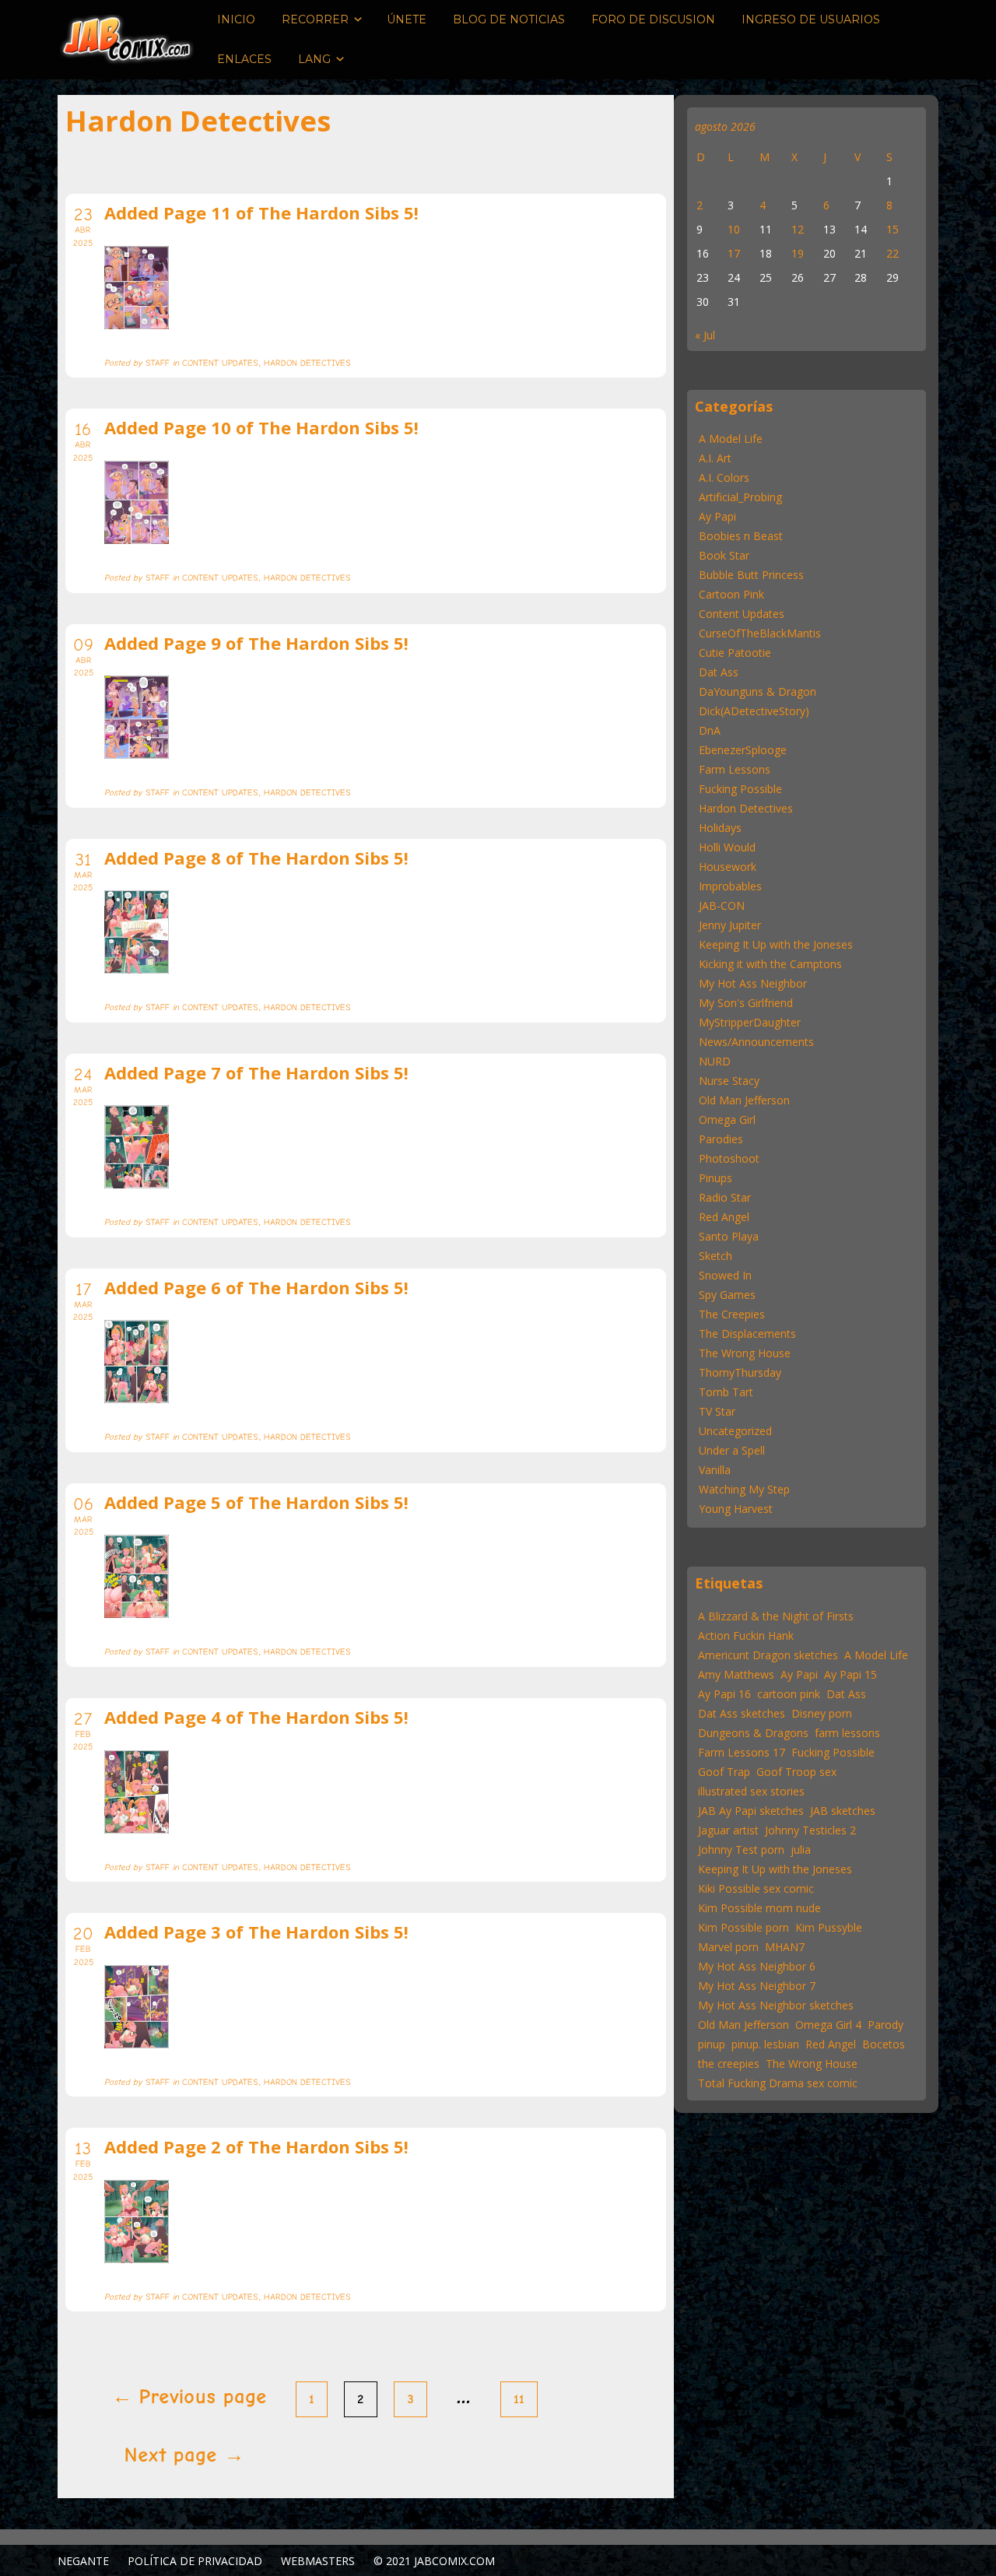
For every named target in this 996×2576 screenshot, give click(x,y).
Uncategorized (735, 1431)
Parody (886, 2025)
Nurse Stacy (729, 1081)
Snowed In (725, 1275)
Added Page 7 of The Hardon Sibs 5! (256, 1072)
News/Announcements (756, 1042)
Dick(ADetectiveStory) (754, 711)
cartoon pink (789, 1694)
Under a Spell (732, 1450)
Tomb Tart (726, 1392)
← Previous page (189, 2397)
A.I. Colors (724, 477)
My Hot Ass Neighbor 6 (757, 1966)
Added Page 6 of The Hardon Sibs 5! (256, 1287)
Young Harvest (736, 1509)
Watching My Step (744, 1489)
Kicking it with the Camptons (770, 964)
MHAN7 (785, 1947)
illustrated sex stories (751, 1791)
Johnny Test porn (741, 1850)
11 (519, 2399)
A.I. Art (715, 458)
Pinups (715, 1178)
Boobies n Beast (741, 536)
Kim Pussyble (829, 1927)
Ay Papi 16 (724, 1694)
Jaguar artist (728, 1830)
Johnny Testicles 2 (810, 1830)
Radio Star (725, 1197)
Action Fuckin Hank (746, 1635)
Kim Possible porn (743, 1927)
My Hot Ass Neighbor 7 (757, 1986)
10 (734, 229)
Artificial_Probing (740, 497)
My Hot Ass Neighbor (753, 983)
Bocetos (884, 2044)
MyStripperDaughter (750, 1022)
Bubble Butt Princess (751, 575)
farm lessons (847, 1733)
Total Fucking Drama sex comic (778, 2083)
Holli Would (727, 847)
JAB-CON (722, 905)
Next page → (184, 2455)
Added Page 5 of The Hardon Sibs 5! (256, 1502)
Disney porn (822, 1713)
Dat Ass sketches (742, 1713)
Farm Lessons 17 (742, 1752)
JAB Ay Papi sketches (751, 1811)
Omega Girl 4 (828, 2025)
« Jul (705, 335)
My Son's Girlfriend (746, 1003)
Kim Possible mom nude (759, 1908)
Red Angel (724, 1217)
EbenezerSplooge (743, 750)
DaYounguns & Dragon (758, 691)
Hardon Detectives (746, 808)
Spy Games (727, 1295)
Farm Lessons (735, 769)
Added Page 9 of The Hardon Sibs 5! (256, 643)
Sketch (715, 1256)
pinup (712, 2044)
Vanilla (715, 1470)
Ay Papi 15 (850, 1674)
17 (734, 253)
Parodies (721, 1139)
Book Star (724, 555)
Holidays (720, 828)
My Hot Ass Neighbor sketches (776, 2005)
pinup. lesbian (765, 2044)
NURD (715, 1061)
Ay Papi (717, 516)
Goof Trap (724, 1772)
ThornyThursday (740, 1372)
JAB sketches (843, 1811)
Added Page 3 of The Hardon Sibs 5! (256, 1932)
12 (798, 229)
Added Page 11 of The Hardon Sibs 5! (261, 212)
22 (893, 253)
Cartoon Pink (731, 594)
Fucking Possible (740, 789)
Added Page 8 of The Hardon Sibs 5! (256, 858)
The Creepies (732, 1314)
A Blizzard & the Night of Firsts (776, 1616)
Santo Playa (729, 1236)
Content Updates (742, 614)
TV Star (717, 1411)
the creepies (729, 2064)
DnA (710, 730)
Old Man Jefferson (744, 1100)
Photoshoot (729, 1158)
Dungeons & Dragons (753, 1733)
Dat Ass (719, 672)
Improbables (730, 886)
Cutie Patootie (735, 653)
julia (801, 1850)
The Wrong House (745, 1353)
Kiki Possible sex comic (756, 1888)
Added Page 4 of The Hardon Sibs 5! (256, 1717)
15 (893, 229)
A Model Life (731, 439)
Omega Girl (727, 1120)
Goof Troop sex (796, 1772)
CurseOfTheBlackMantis (760, 633)
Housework (728, 867)
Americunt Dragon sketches (768, 1655)
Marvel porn (728, 1947)
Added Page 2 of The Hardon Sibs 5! (256, 2146)
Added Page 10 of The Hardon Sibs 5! (261, 427)
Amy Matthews (736, 1674)
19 (798, 253)
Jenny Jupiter (730, 925)
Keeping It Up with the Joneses (776, 944)
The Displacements (747, 1334)
